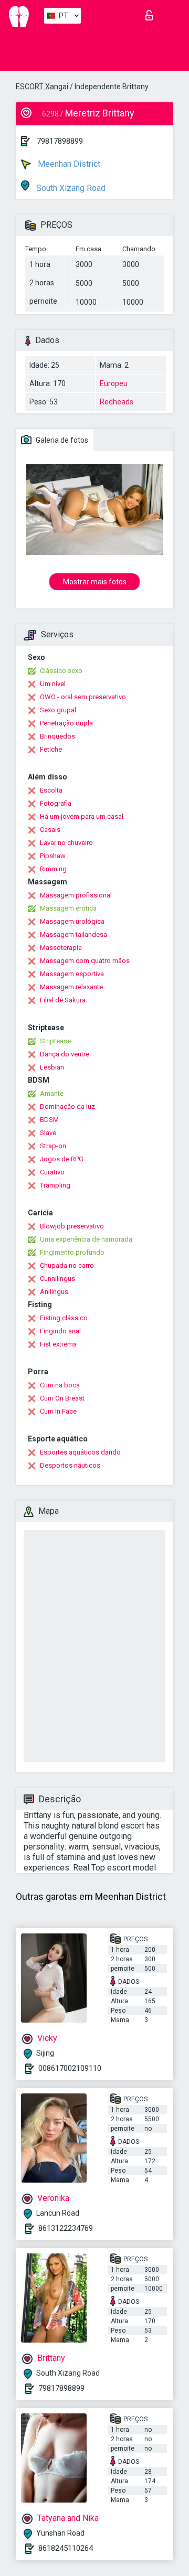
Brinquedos (57, 736)
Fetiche (51, 749)
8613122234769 (66, 2228)
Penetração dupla (66, 723)
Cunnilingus (57, 1279)
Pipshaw (53, 856)
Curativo (52, 1172)
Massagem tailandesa (73, 934)
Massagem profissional (76, 895)
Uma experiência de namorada (86, 1239)
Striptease (55, 1041)
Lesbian (52, 1067)
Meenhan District (68, 164)
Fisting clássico (64, 1318)
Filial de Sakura (63, 1000)
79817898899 (60, 141)
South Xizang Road (70, 188)
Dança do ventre (65, 1054)
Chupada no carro (67, 1265)
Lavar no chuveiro (66, 843)
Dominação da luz (67, 1107)
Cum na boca (60, 1385)
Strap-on (53, 1146)
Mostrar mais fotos (95, 582)
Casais (50, 830)
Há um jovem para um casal (82, 816)
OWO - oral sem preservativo (83, 697)
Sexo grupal (58, 710)
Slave (48, 1133)
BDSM (49, 1120)
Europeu (114, 383)
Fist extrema (58, 1344)
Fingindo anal (60, 1331)
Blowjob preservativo (72, 1226)
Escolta (51, 790)
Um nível (53, 684)
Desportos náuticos (70, 1465)
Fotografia (56, 803)
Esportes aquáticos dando (80, 1452)
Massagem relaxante (71, 987)
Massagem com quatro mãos (85, 961)
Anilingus (54, 1292)
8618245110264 (66, 2548)
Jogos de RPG (62, 1159)
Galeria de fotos (61, 440)
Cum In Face (58, 1411)
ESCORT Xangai (42, 87)
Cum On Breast (62, 1398)
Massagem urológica (72, 921)
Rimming (53, 869)
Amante (52, 1093)
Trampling (55, 1185)
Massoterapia (61, 948)
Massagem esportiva (72, 974)
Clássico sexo (61, 671)
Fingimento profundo (72, 1252)
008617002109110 (70, 2068)
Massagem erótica (68, 908)
